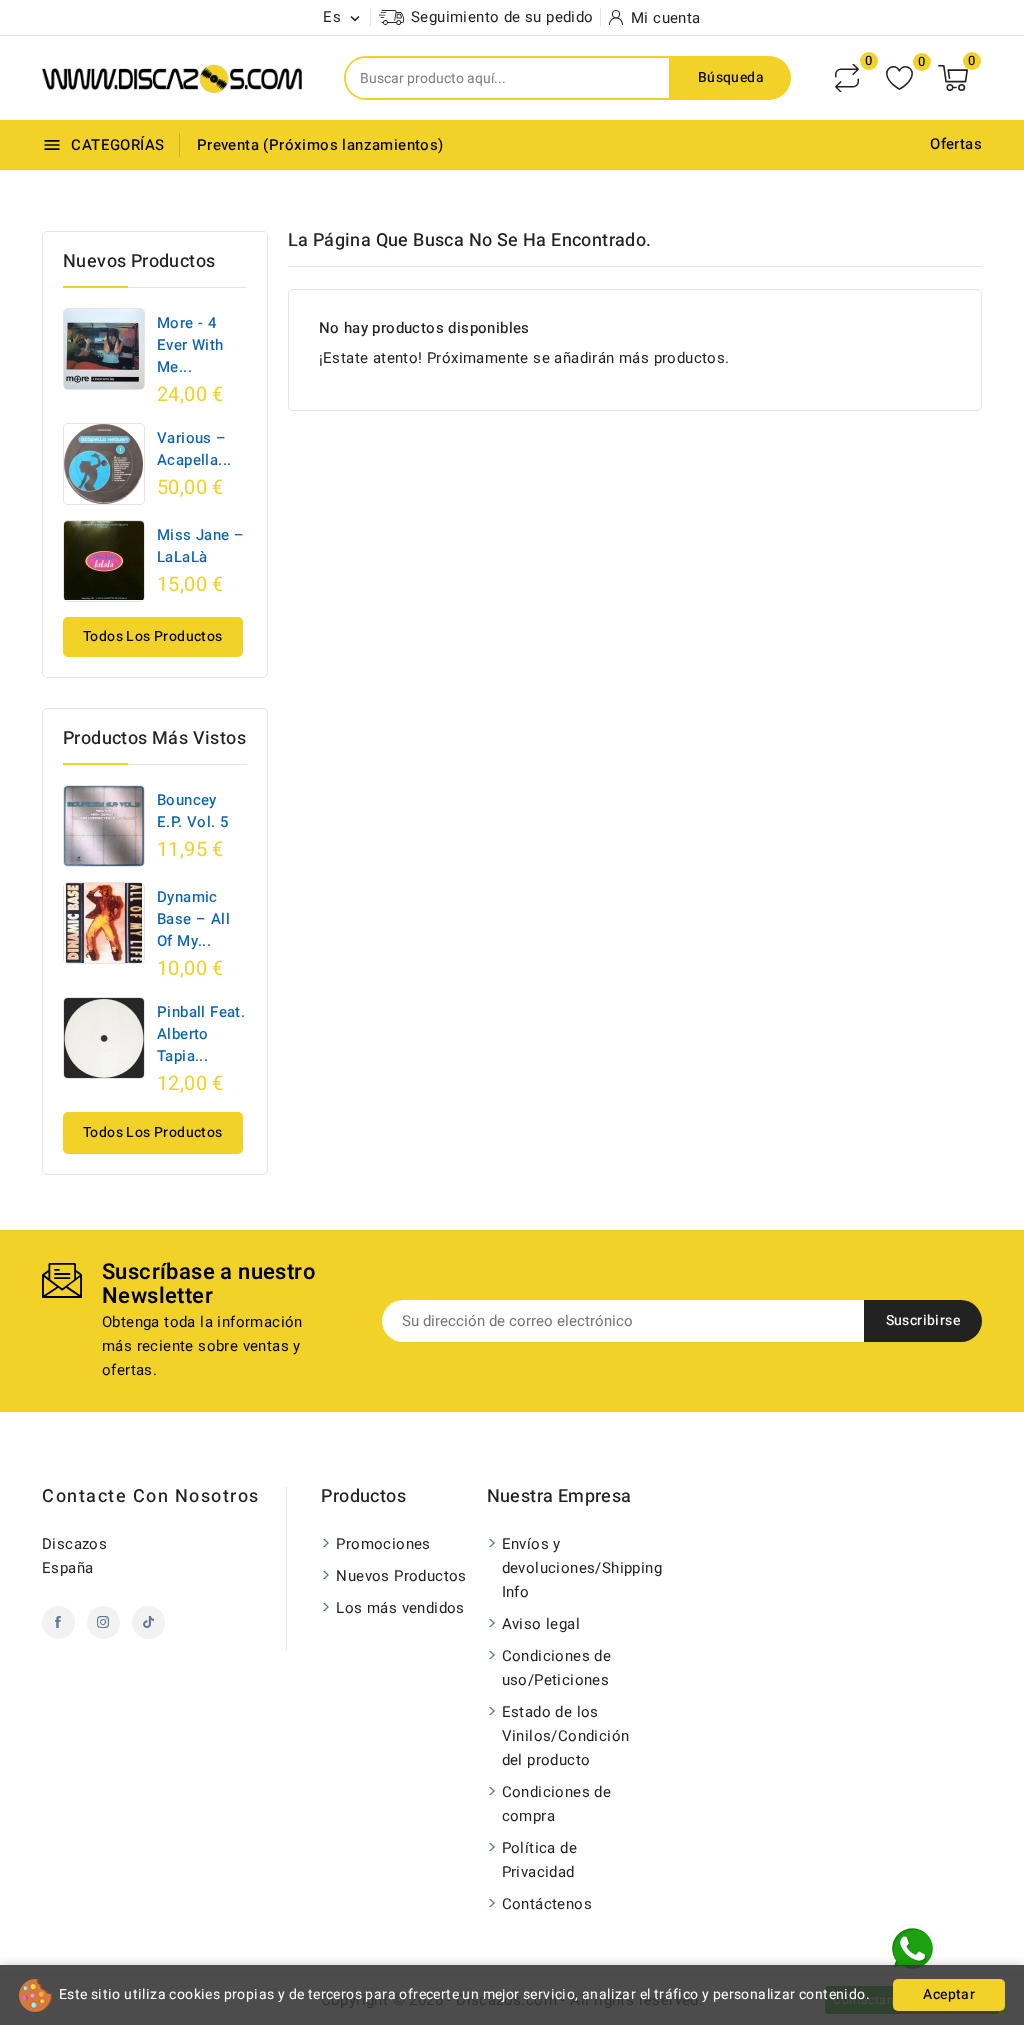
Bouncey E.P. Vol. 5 (192, 811)
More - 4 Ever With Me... (190, 345)
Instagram (103, 1622)
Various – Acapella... (194, 449)
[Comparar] (847, 78)
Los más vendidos (400, 1608)
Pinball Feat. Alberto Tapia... (201, 1034)
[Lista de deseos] (899, 78)
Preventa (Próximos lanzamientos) (320, 145)
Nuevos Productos (401, 1576)
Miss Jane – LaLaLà (200, 546)
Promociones (383, 1544)
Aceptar (949, 1994)
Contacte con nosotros (151, 1496)
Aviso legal (541, 1624)
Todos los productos (153, 636)
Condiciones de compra (557, 1804)
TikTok (148, 1622)
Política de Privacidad (539, 1860)
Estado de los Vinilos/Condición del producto (566, 1736)
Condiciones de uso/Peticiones (557, 1668)
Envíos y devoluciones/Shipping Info (572, 1568)
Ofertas (956, 144)
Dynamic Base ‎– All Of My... (193, 919)
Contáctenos (547, 1904)
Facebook (58, 1622)
